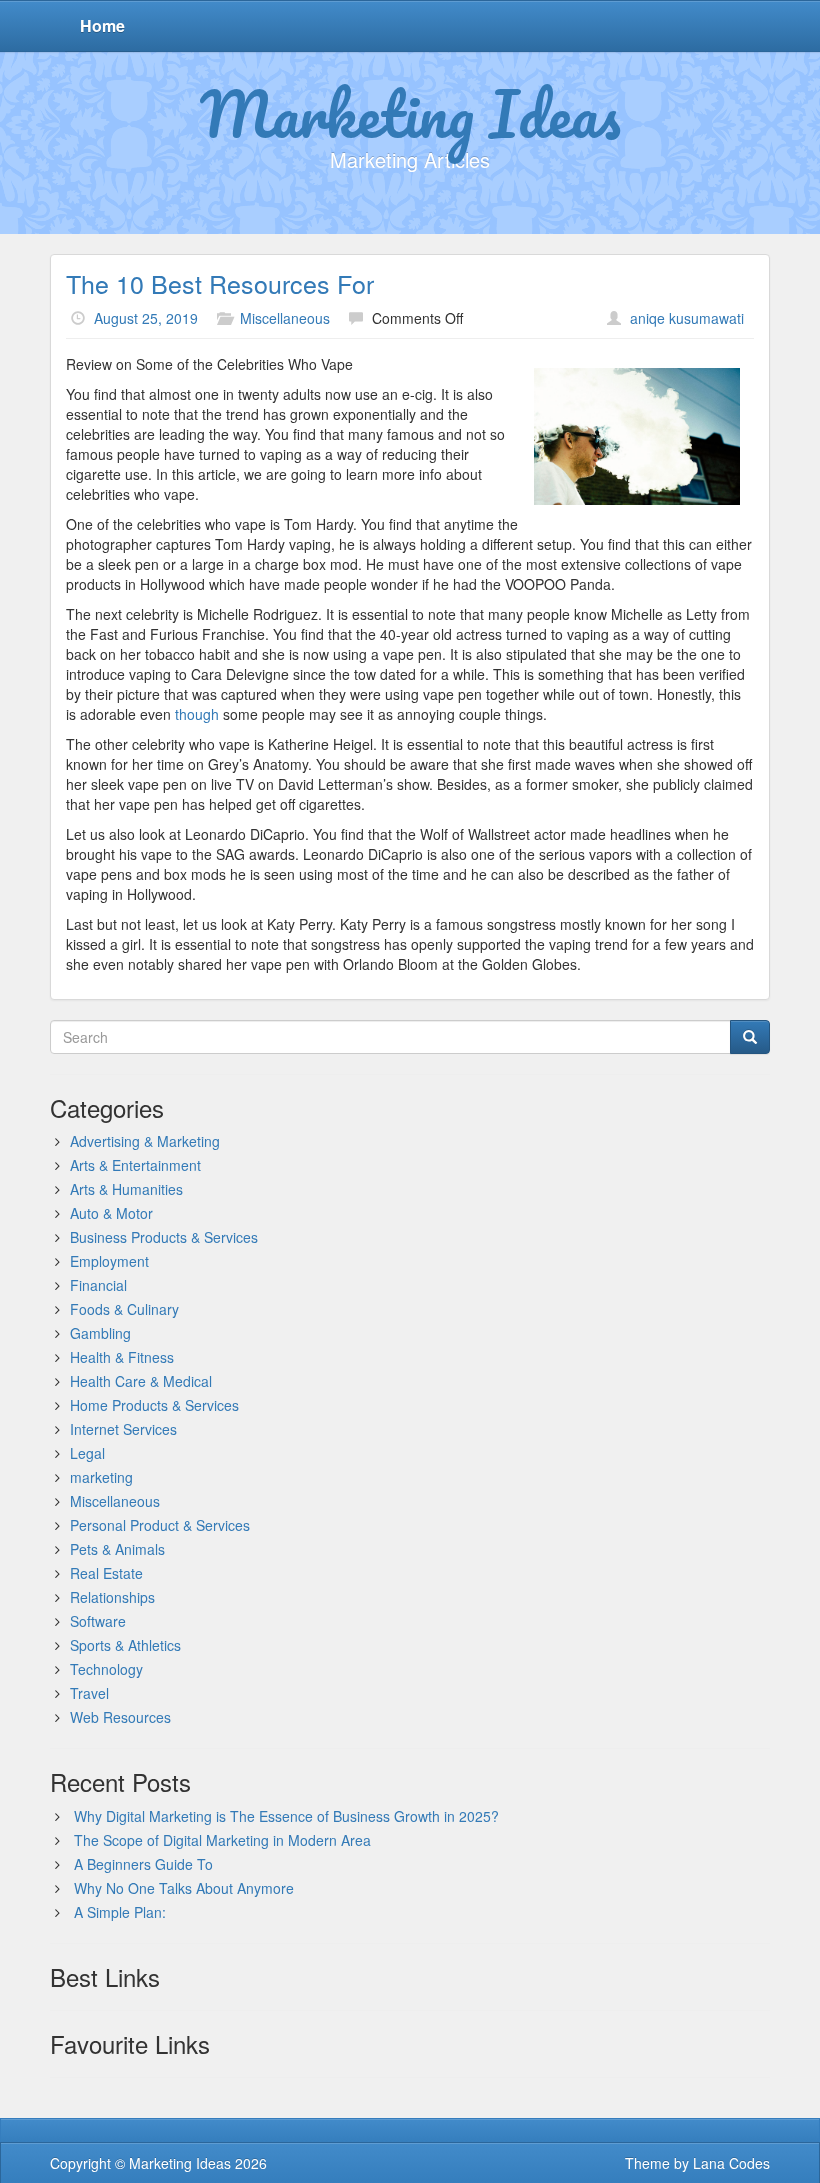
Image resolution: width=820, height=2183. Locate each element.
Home (102, 25)
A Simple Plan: (120, 1912)
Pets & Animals (117, 1549)
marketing (101, 1477)
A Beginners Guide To (143, 1864)
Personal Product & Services (160, 1525)
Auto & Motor (111, 1213)
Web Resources (120, 1717)
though (199, 714)
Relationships (112, 1597)
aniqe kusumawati (687, 318)
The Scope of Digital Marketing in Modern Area (222, 1840)
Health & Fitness (122, 1357)
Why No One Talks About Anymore (184, 1888)
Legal (87, 1453)
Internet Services (123, 1429)
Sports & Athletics (125, 1645)
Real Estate (106, 1573)
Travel (89, 1693)
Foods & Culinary (124, 1309)
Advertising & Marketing (145, 1141)
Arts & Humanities (126, 1189)
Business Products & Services (164, 1237)
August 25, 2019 (146, 318)
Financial (98, 1285)
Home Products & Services (154, 1405)
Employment (109, 1261)
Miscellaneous (285, 318)
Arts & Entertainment (135, 1165)
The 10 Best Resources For (220, 283)
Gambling (100, 1333)
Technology (106, 1669)
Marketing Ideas (410, 113)
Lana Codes (731, 2163)
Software (98, 1621)
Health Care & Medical (141, 1381)
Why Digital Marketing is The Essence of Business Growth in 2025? (286, 1816)
